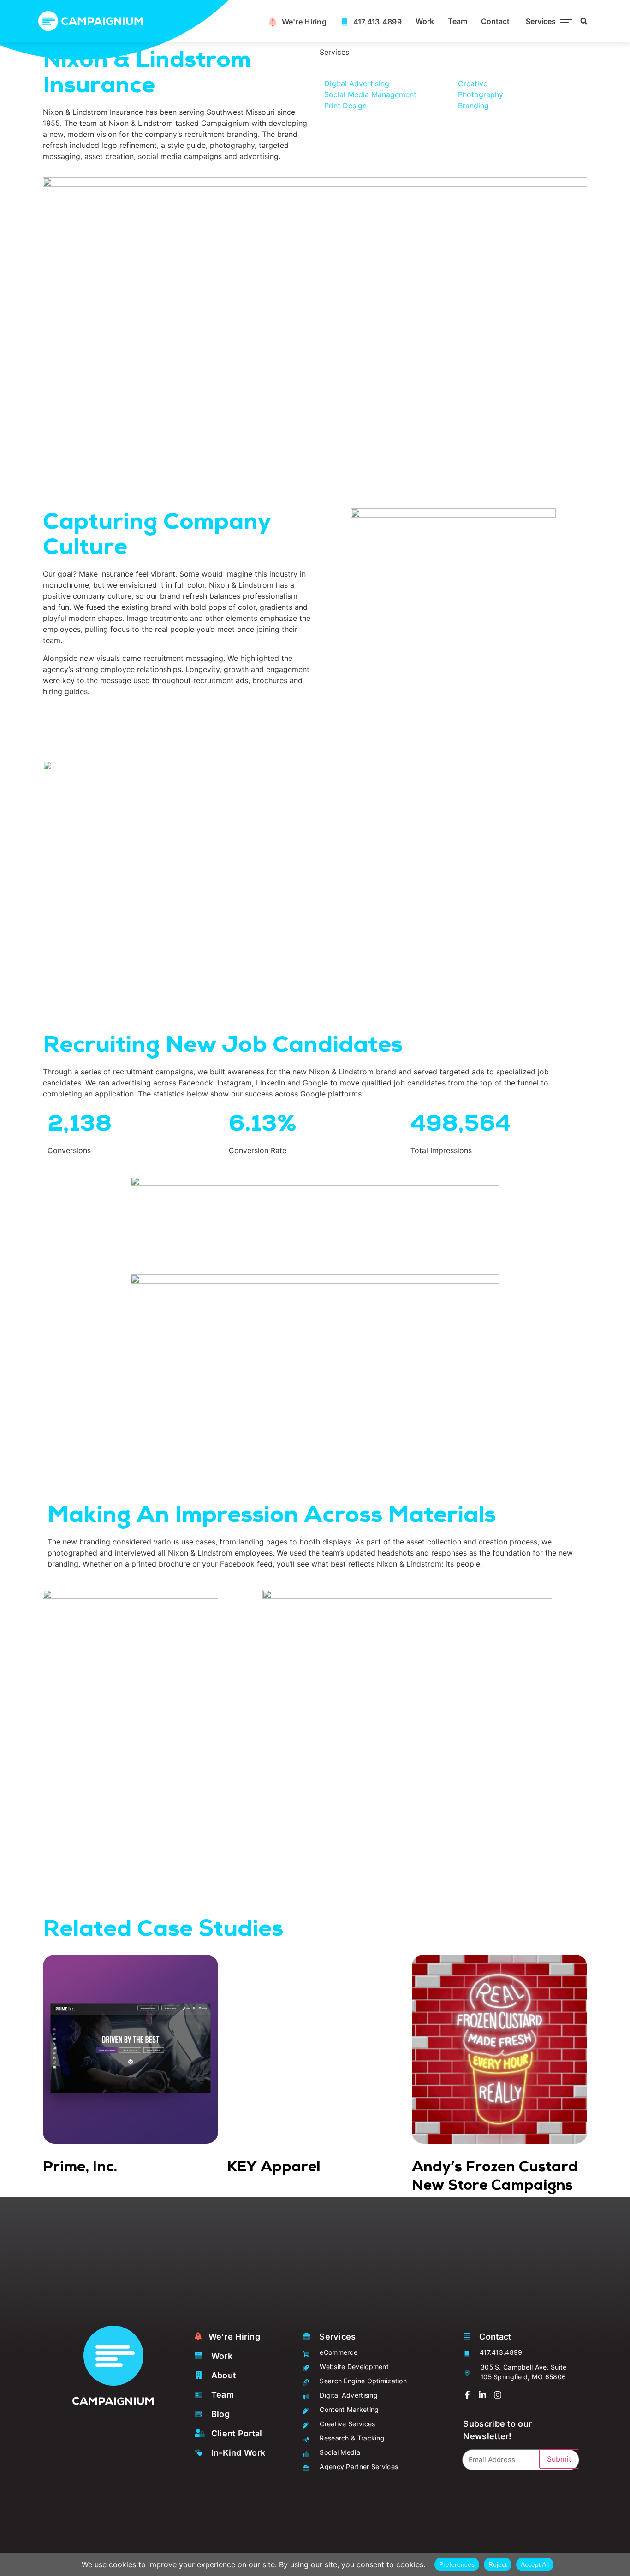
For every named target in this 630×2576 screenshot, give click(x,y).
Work (425, 21)
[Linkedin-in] (482, 2395)
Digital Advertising (357, 83)
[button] (547, 21)
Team (458, 21)
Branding (473, 106)
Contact (495, 21)
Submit (559, 2459)
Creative (473, 83)
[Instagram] (498, 2395)
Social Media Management (370, 94)
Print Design (345, 106)
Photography (481, 94)
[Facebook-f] (467, 2395)
